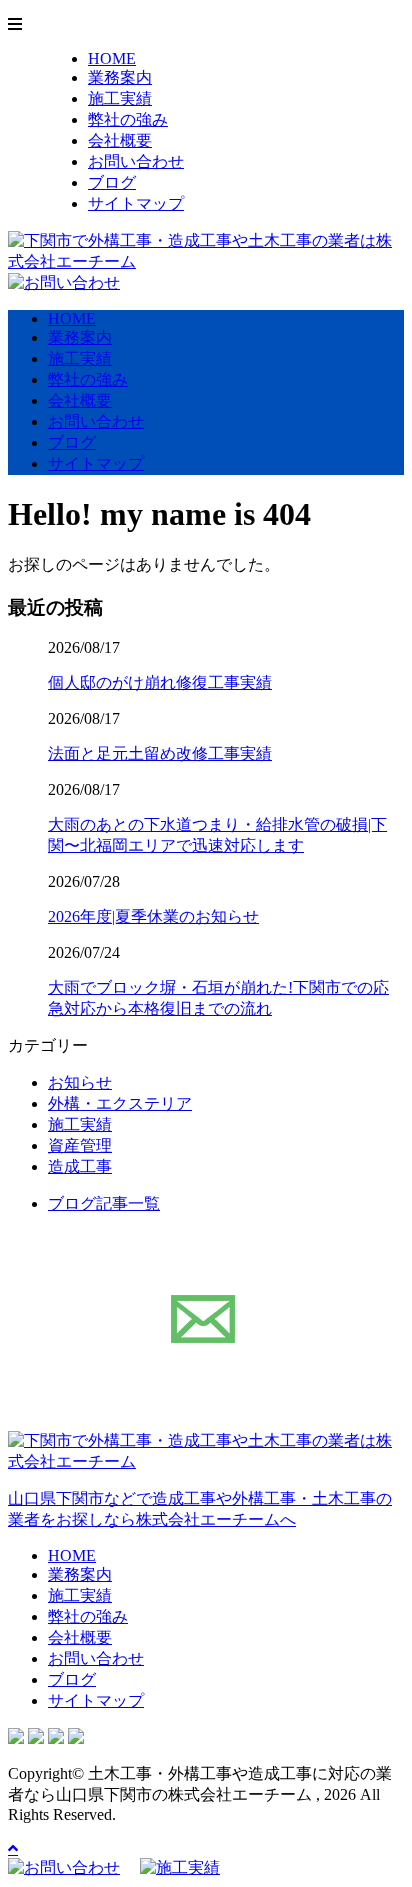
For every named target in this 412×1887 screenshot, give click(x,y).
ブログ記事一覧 (104, 1203)
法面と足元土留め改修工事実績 (160, 753)
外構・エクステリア (120, 1103)
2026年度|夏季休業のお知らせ (153, 916)
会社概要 (120, 140)
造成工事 (80, 1166)
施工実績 (120, 98)
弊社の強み (128, 119)
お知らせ (80, 1082)
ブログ (112, 182)
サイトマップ (136, 203)
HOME (112, 58)
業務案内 (120, 77)
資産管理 (80, 1145)
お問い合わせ (136, 161)
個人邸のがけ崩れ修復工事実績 (160, 682)
